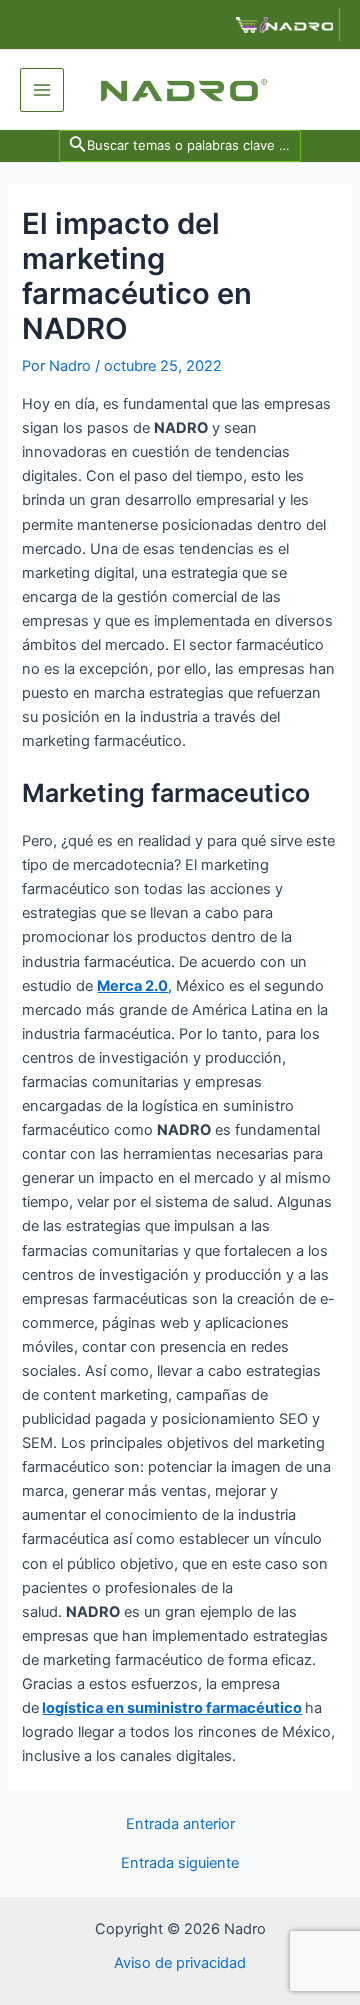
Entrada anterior (180, 1824)
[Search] (182, 145)
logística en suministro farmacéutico (172, 1708)
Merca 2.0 (132, 986)
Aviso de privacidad (180, 1963)
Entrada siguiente (180, 1863)
